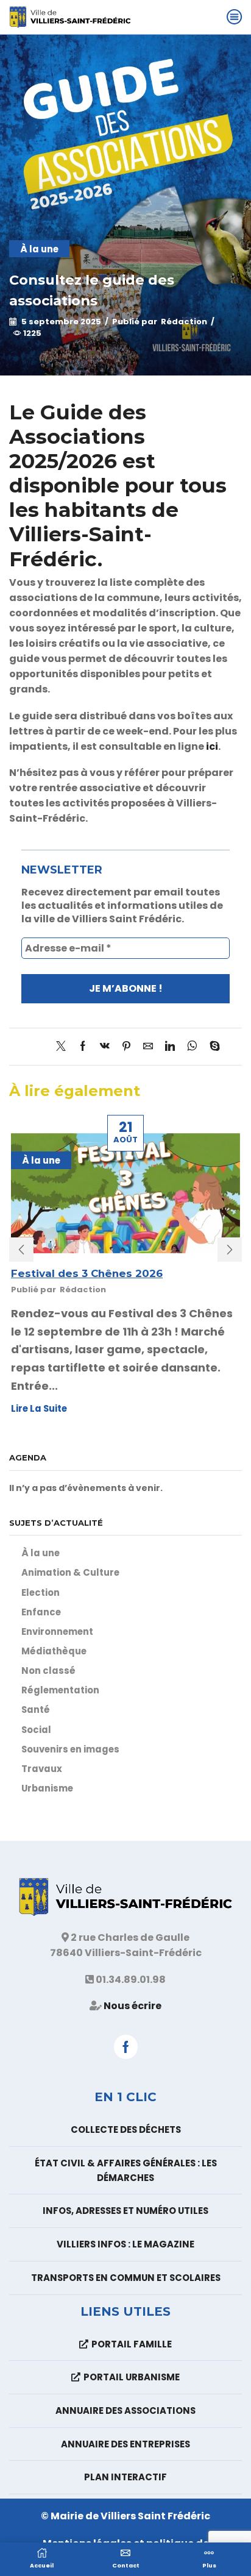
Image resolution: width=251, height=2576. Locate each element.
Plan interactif (125, 2477)
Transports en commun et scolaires (126, 2278)
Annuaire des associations (125, 2411)
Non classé (48, 1670)
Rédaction (184, 322)
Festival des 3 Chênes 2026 (87, 1273)
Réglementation (60, 1690)
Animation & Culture (70, 1572)
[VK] (105, 1047)
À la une (39, 249)
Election (41, 1592)
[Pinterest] (126, 1047)
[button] (21, 1250)
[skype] (212, 1047)
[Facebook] (83, 1047)
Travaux (42, 1769)
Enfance (41, 1612)
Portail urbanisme (132, 2377)
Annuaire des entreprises (125, 2444)
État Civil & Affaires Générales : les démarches (126, 2170)
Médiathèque (54, 1651)
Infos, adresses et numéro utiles (125, 2211)
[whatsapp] (192, 1047)
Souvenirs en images (70, 1749)
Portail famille (132, 2344)
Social (36, 1730)
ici (212, 746)
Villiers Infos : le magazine (125, 2244)
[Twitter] (64, 1047)
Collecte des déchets (126, 2129)
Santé (36, 1710)
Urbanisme (47, 1788)
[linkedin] (170, 1047)
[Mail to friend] (148, 1047)
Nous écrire (133, 2006)
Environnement (57, 1631)
